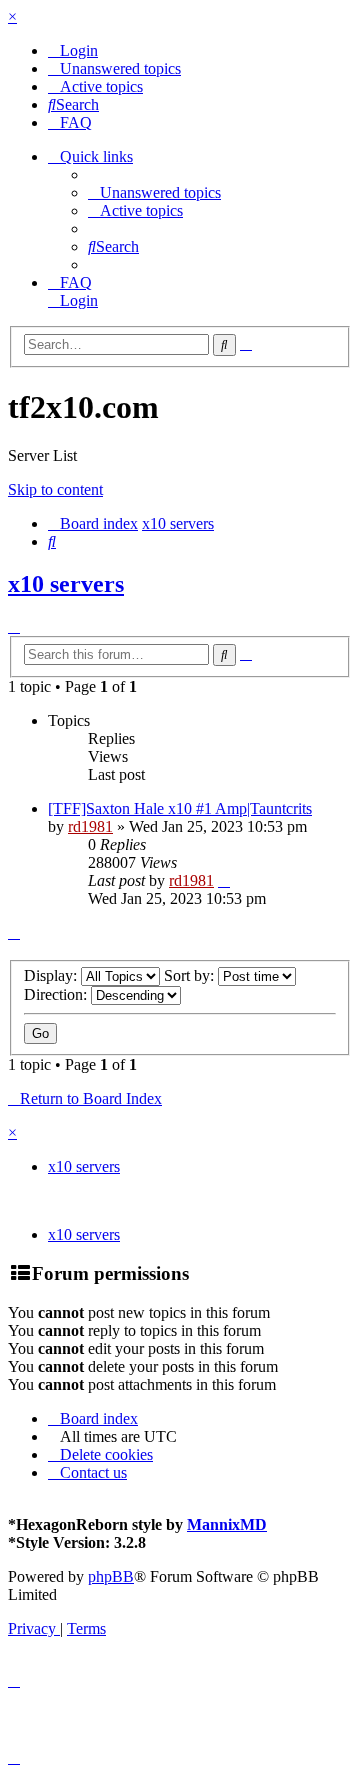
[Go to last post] (224, 880)
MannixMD (227, 1524)
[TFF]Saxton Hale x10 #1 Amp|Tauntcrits (180, 808)
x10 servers (66, 584)
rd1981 (90, 826)
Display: (52, 975)
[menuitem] (73, 50)
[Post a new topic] (14, 626)
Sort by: (191, 975)
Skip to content (55, 489)
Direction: (57, 994)
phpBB (111, 1576)
